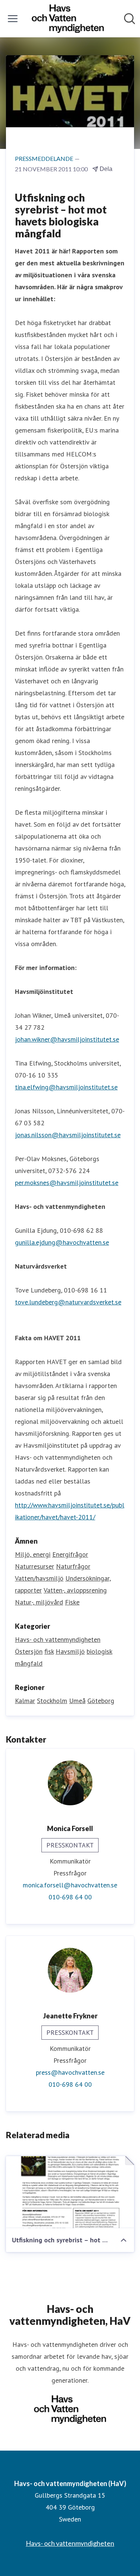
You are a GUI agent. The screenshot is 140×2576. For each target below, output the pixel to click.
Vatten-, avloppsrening (75, 1590)
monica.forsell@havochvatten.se (70, 1885)
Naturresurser (35, 1566)
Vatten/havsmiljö (39, 1578)
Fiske (72, 1602)
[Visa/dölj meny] (13, 19)
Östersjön (29, 1651)
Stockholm (52, 1701)
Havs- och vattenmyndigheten (58, 1639)
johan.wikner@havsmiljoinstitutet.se (67, 1039)
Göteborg (101, 1701)
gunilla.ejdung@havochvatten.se (62, 1242)
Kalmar (25, 1701)
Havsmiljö (70, 1651)
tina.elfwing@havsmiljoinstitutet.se (66, 1087)
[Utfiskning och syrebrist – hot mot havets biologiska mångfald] (70, 2192)
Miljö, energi (33, 1554)
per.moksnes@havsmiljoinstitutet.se (67, 1183)
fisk (49, 1651)
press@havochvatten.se (70, 2072)
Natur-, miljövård (39, 1602)
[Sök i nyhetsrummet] (130, 19)
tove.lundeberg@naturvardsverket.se (68, 1302)
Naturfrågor (73, 1566)
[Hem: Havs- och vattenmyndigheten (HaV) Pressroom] (68, 19)
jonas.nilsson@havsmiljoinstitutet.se (68, 1135)
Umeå (77, 1701)
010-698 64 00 (70, 1897)
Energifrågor (70, 1554)
